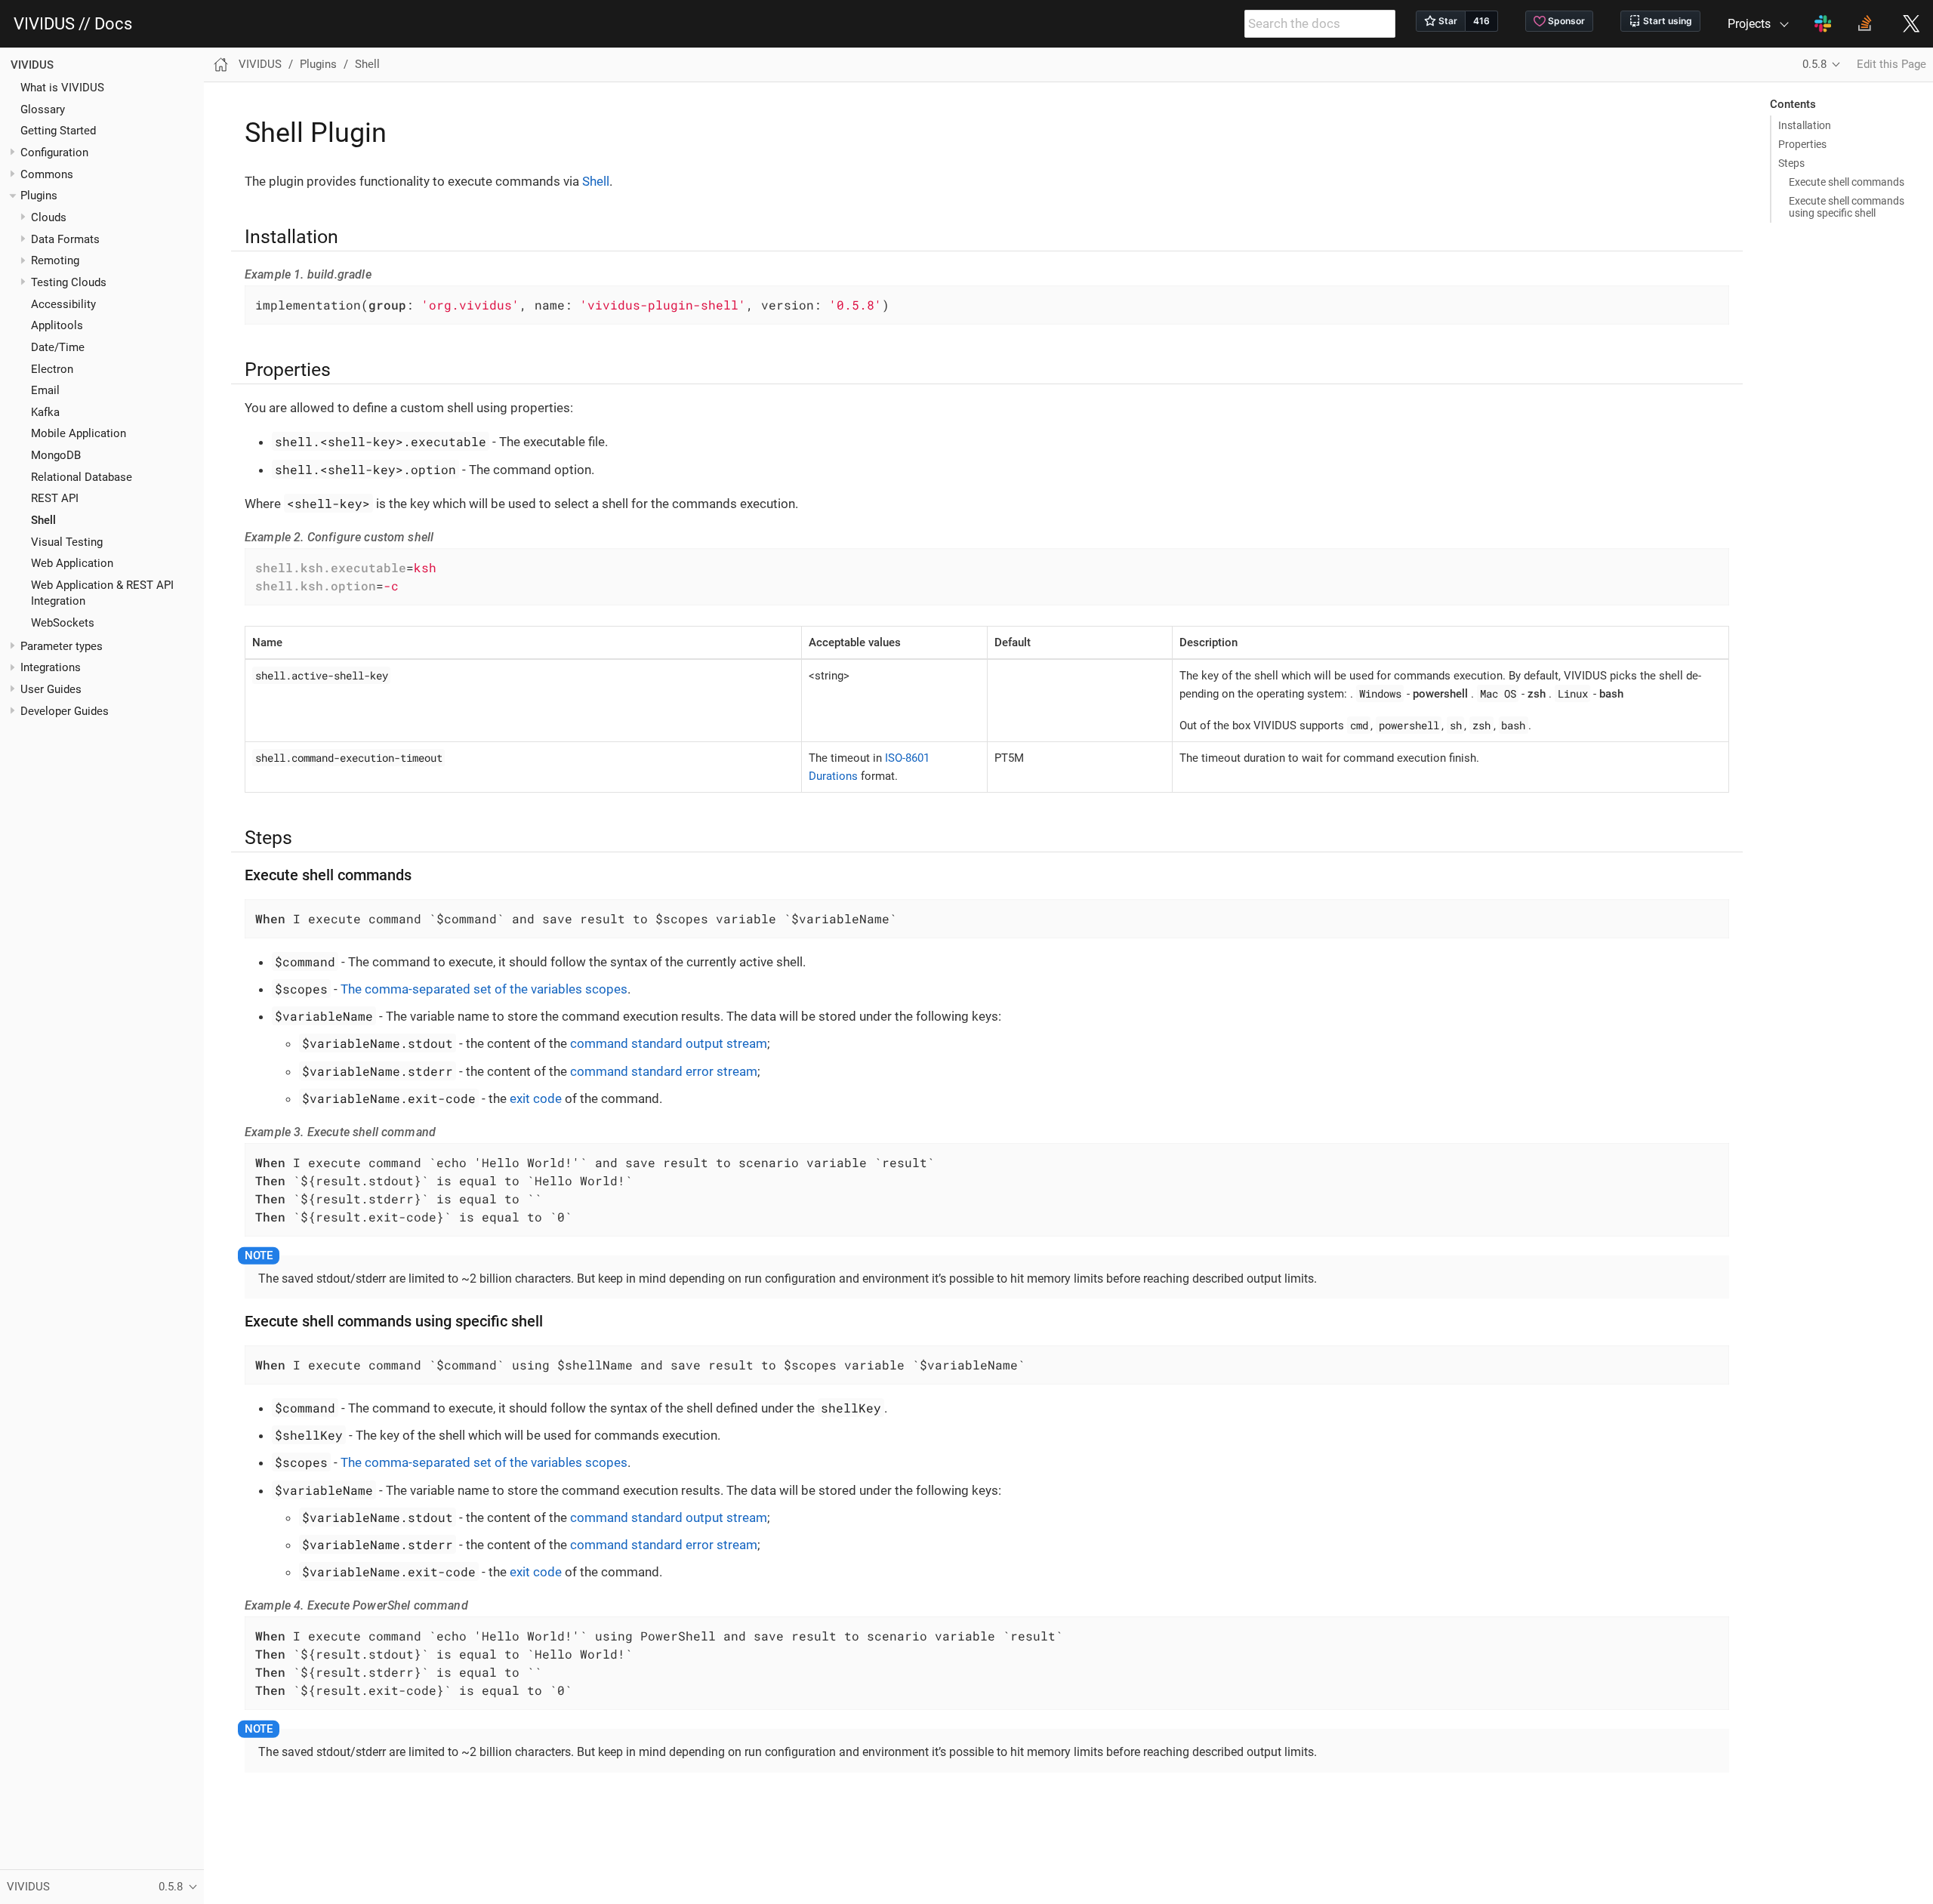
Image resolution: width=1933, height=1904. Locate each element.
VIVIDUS (32, 65)
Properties (1802, 144)
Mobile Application (79, 434)
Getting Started (58, 131)
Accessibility (63, 304)
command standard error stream (664, 1071)
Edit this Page (1891, 64)
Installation (1805, 125)
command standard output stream (669, 1043)
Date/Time (58, 347)
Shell (43, 521)
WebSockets (63, 623)
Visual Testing (67, 542)
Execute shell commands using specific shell (1847, 207)
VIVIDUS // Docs (73, 24)
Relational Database (82, 477)
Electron (52, 369)
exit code (536, 1098)
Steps (1791, 163)
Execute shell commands (1847, 182)
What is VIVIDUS (62, 88)
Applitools (57, 326)
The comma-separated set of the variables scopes (484, 989)
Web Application (72, 564)
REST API (55, 499)
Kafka (45, 412)
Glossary (43, 109)
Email (45, 391)
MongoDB (56, 456)
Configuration (54, 153)
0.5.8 (1814, 64)
